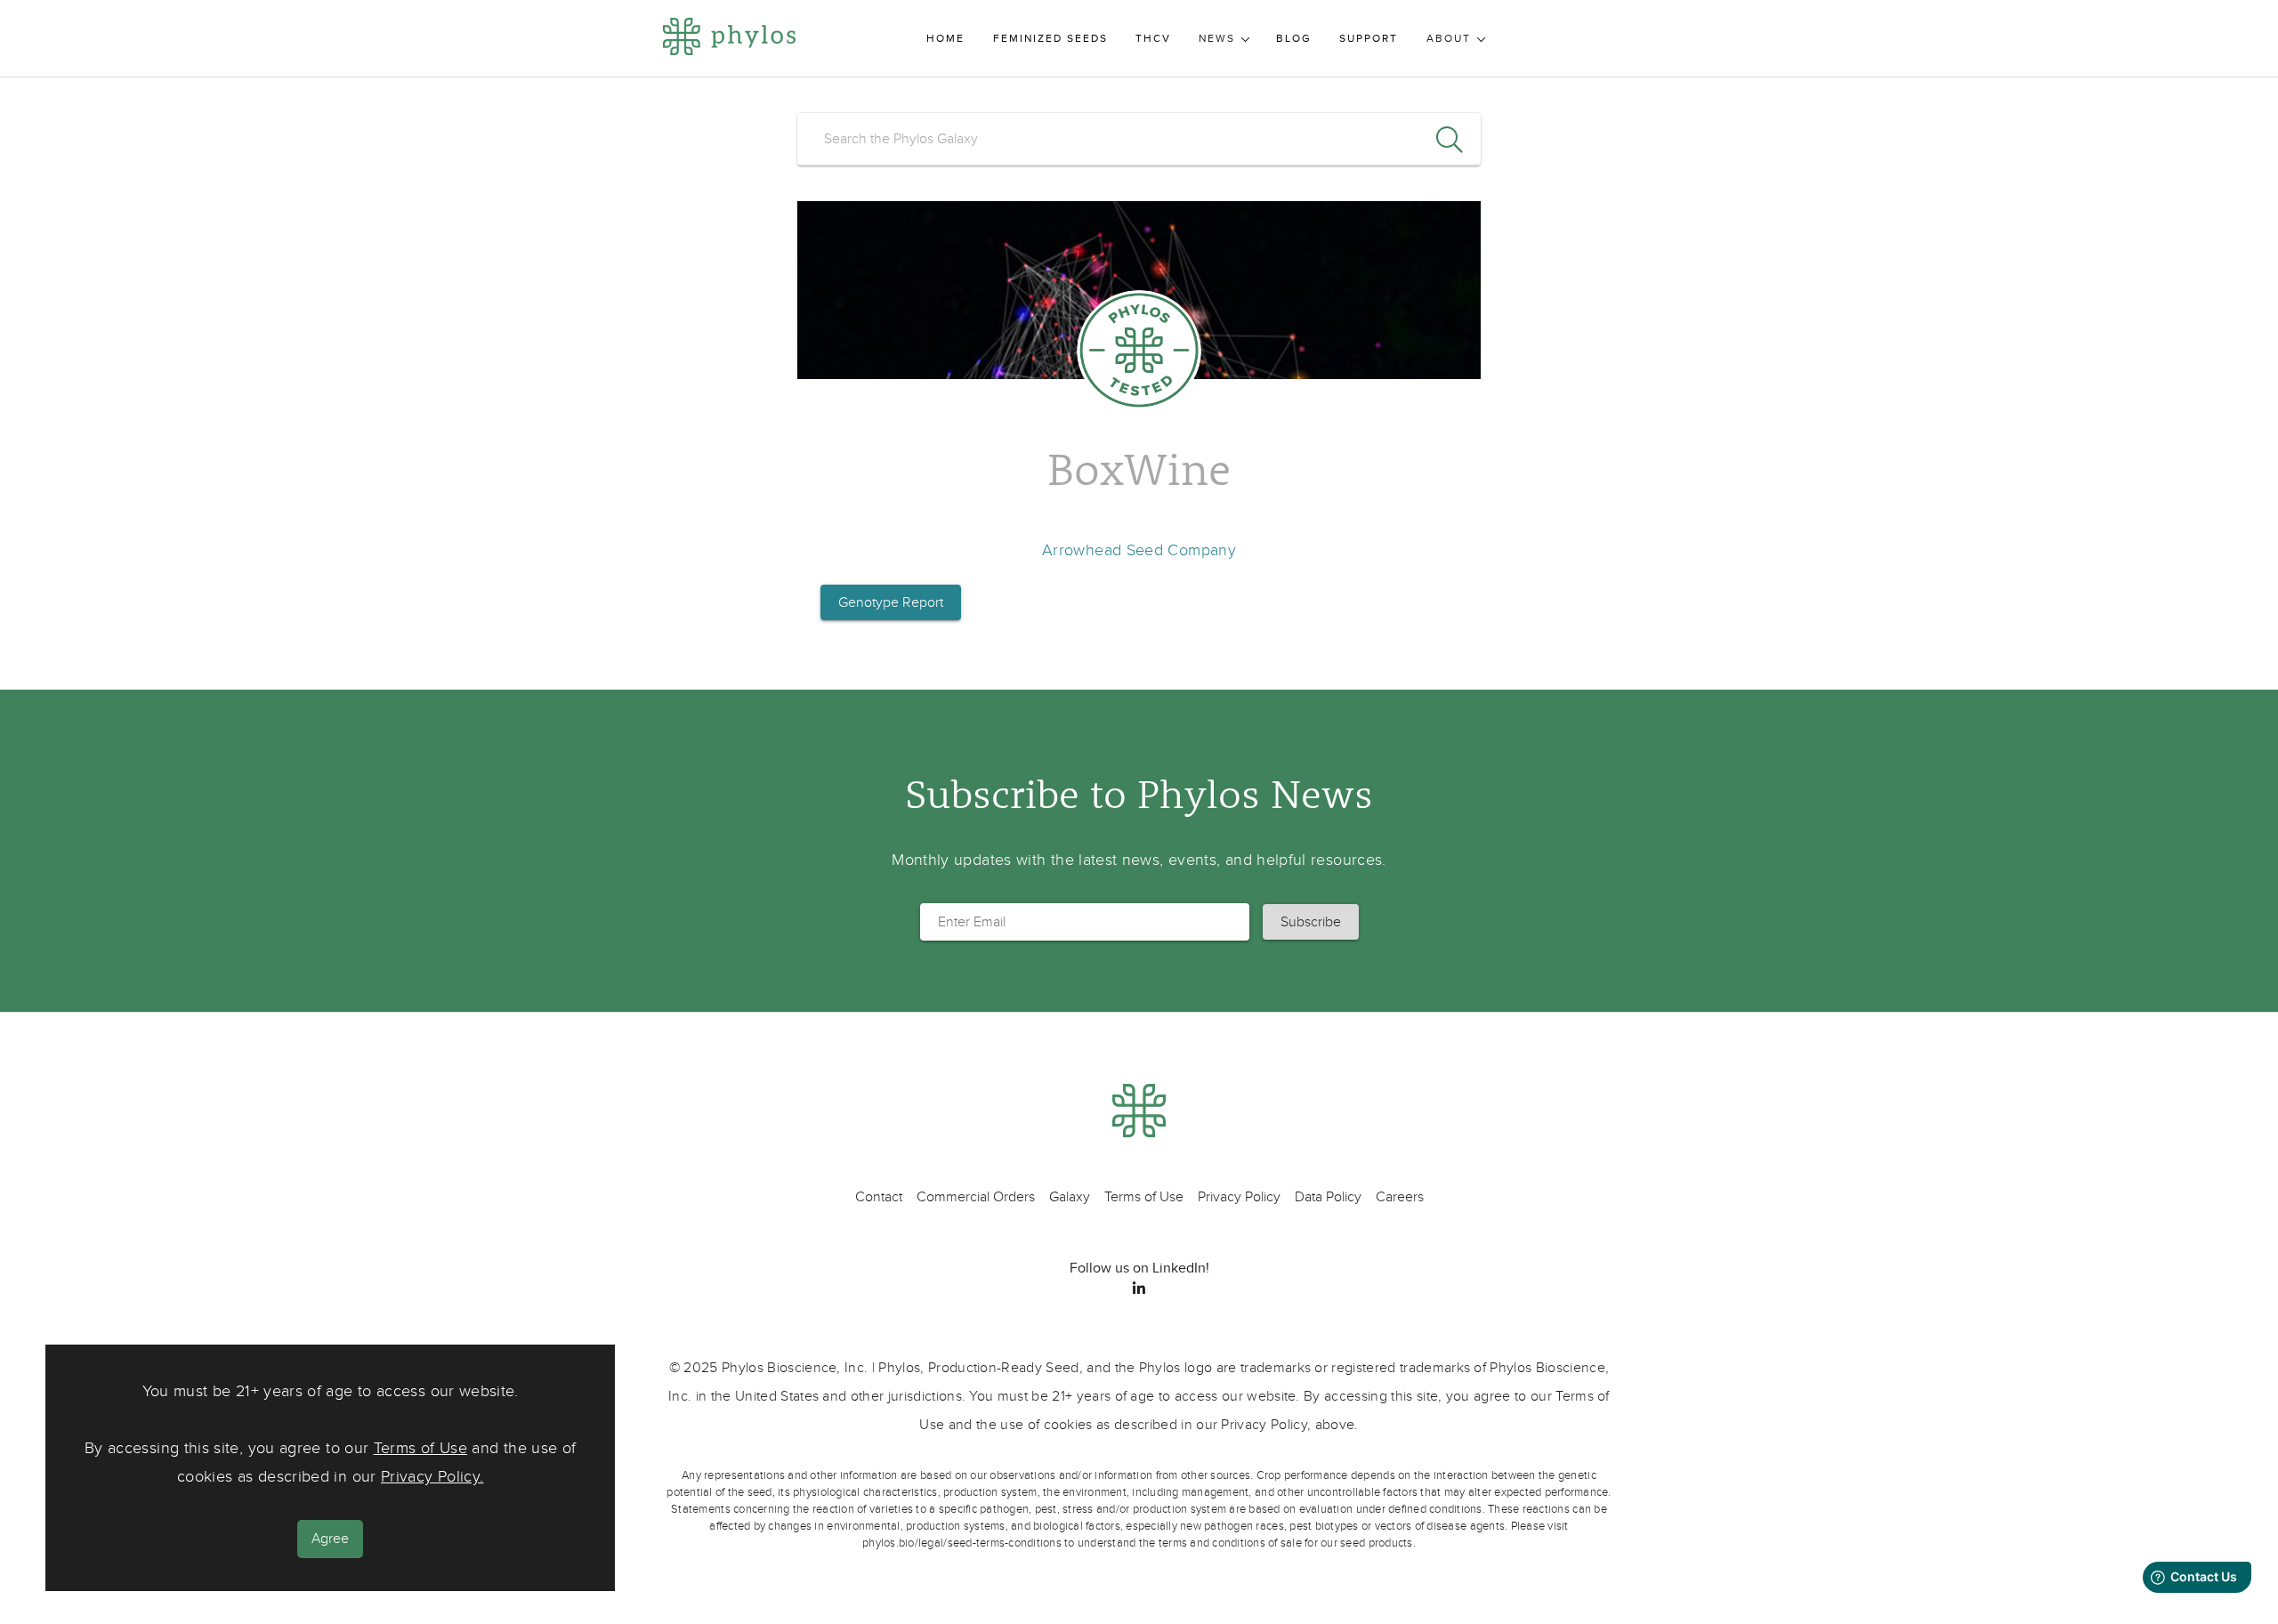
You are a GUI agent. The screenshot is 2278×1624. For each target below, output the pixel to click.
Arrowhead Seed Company (1139, 550)
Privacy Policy (1239, 1197)
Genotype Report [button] (891, 602)
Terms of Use (420, 1449)
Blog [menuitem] (1294, 39)
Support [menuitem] (1369, 39)
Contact (879, 1197)
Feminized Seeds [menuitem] (1050, 39)
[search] (1139, 139)
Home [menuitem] (945, 39)
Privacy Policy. (432, 1478)
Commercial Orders (976, 1197)
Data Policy (1328, 1197)
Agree (330, 1539)
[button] (1311, 922)
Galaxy (1070, 1197)
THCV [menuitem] (1153, 39)
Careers (1400, 1197)
